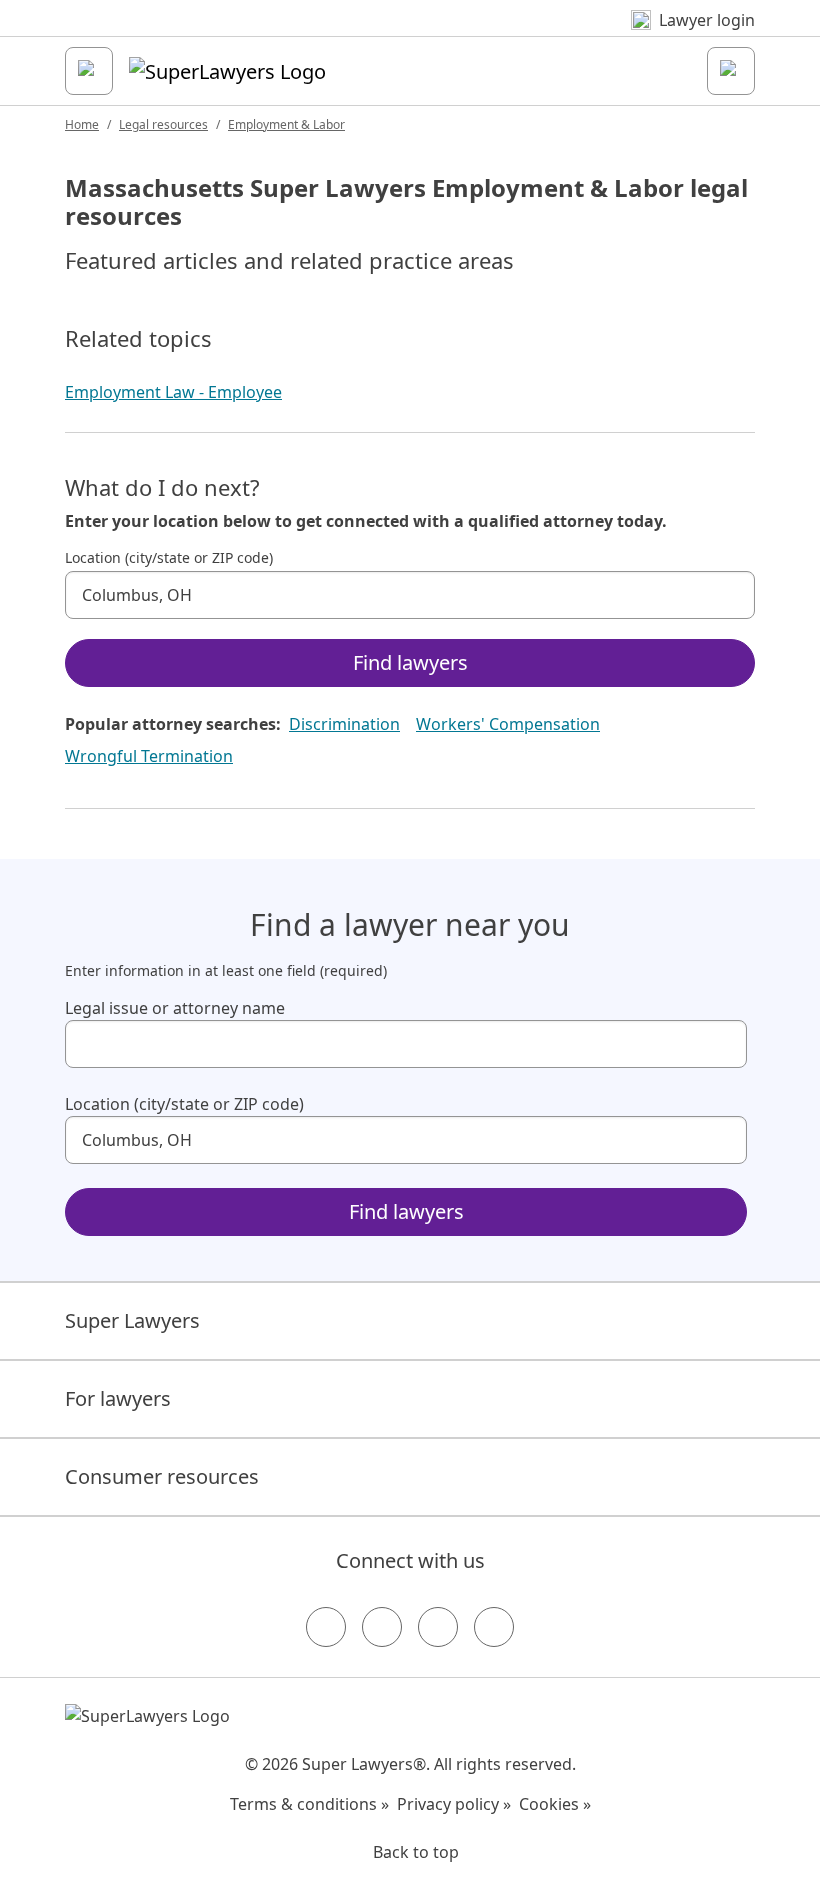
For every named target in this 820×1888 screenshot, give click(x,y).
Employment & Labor (286, 124)
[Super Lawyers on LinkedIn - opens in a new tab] (494, 1627)
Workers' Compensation (508, 724)
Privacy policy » (454, 1804)
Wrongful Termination (149, 756)
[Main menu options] (89, 71)
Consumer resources (162, 1476)
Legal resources (163, 124)
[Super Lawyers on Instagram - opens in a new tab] (382, 1627)
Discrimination (344, 724)
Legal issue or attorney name (175, 1008)
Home (82, 124)
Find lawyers (410, 662)
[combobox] (410, 595)
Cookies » (555, 1804)
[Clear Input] (731, 595)
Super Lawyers (132, 1320)
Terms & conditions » (309, 1804)
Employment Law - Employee (173, 392)
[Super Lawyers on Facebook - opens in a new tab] (326, 1627)
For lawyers (118, 1398)
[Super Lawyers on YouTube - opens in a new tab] (438, 1627)
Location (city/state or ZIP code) (169, 558)
